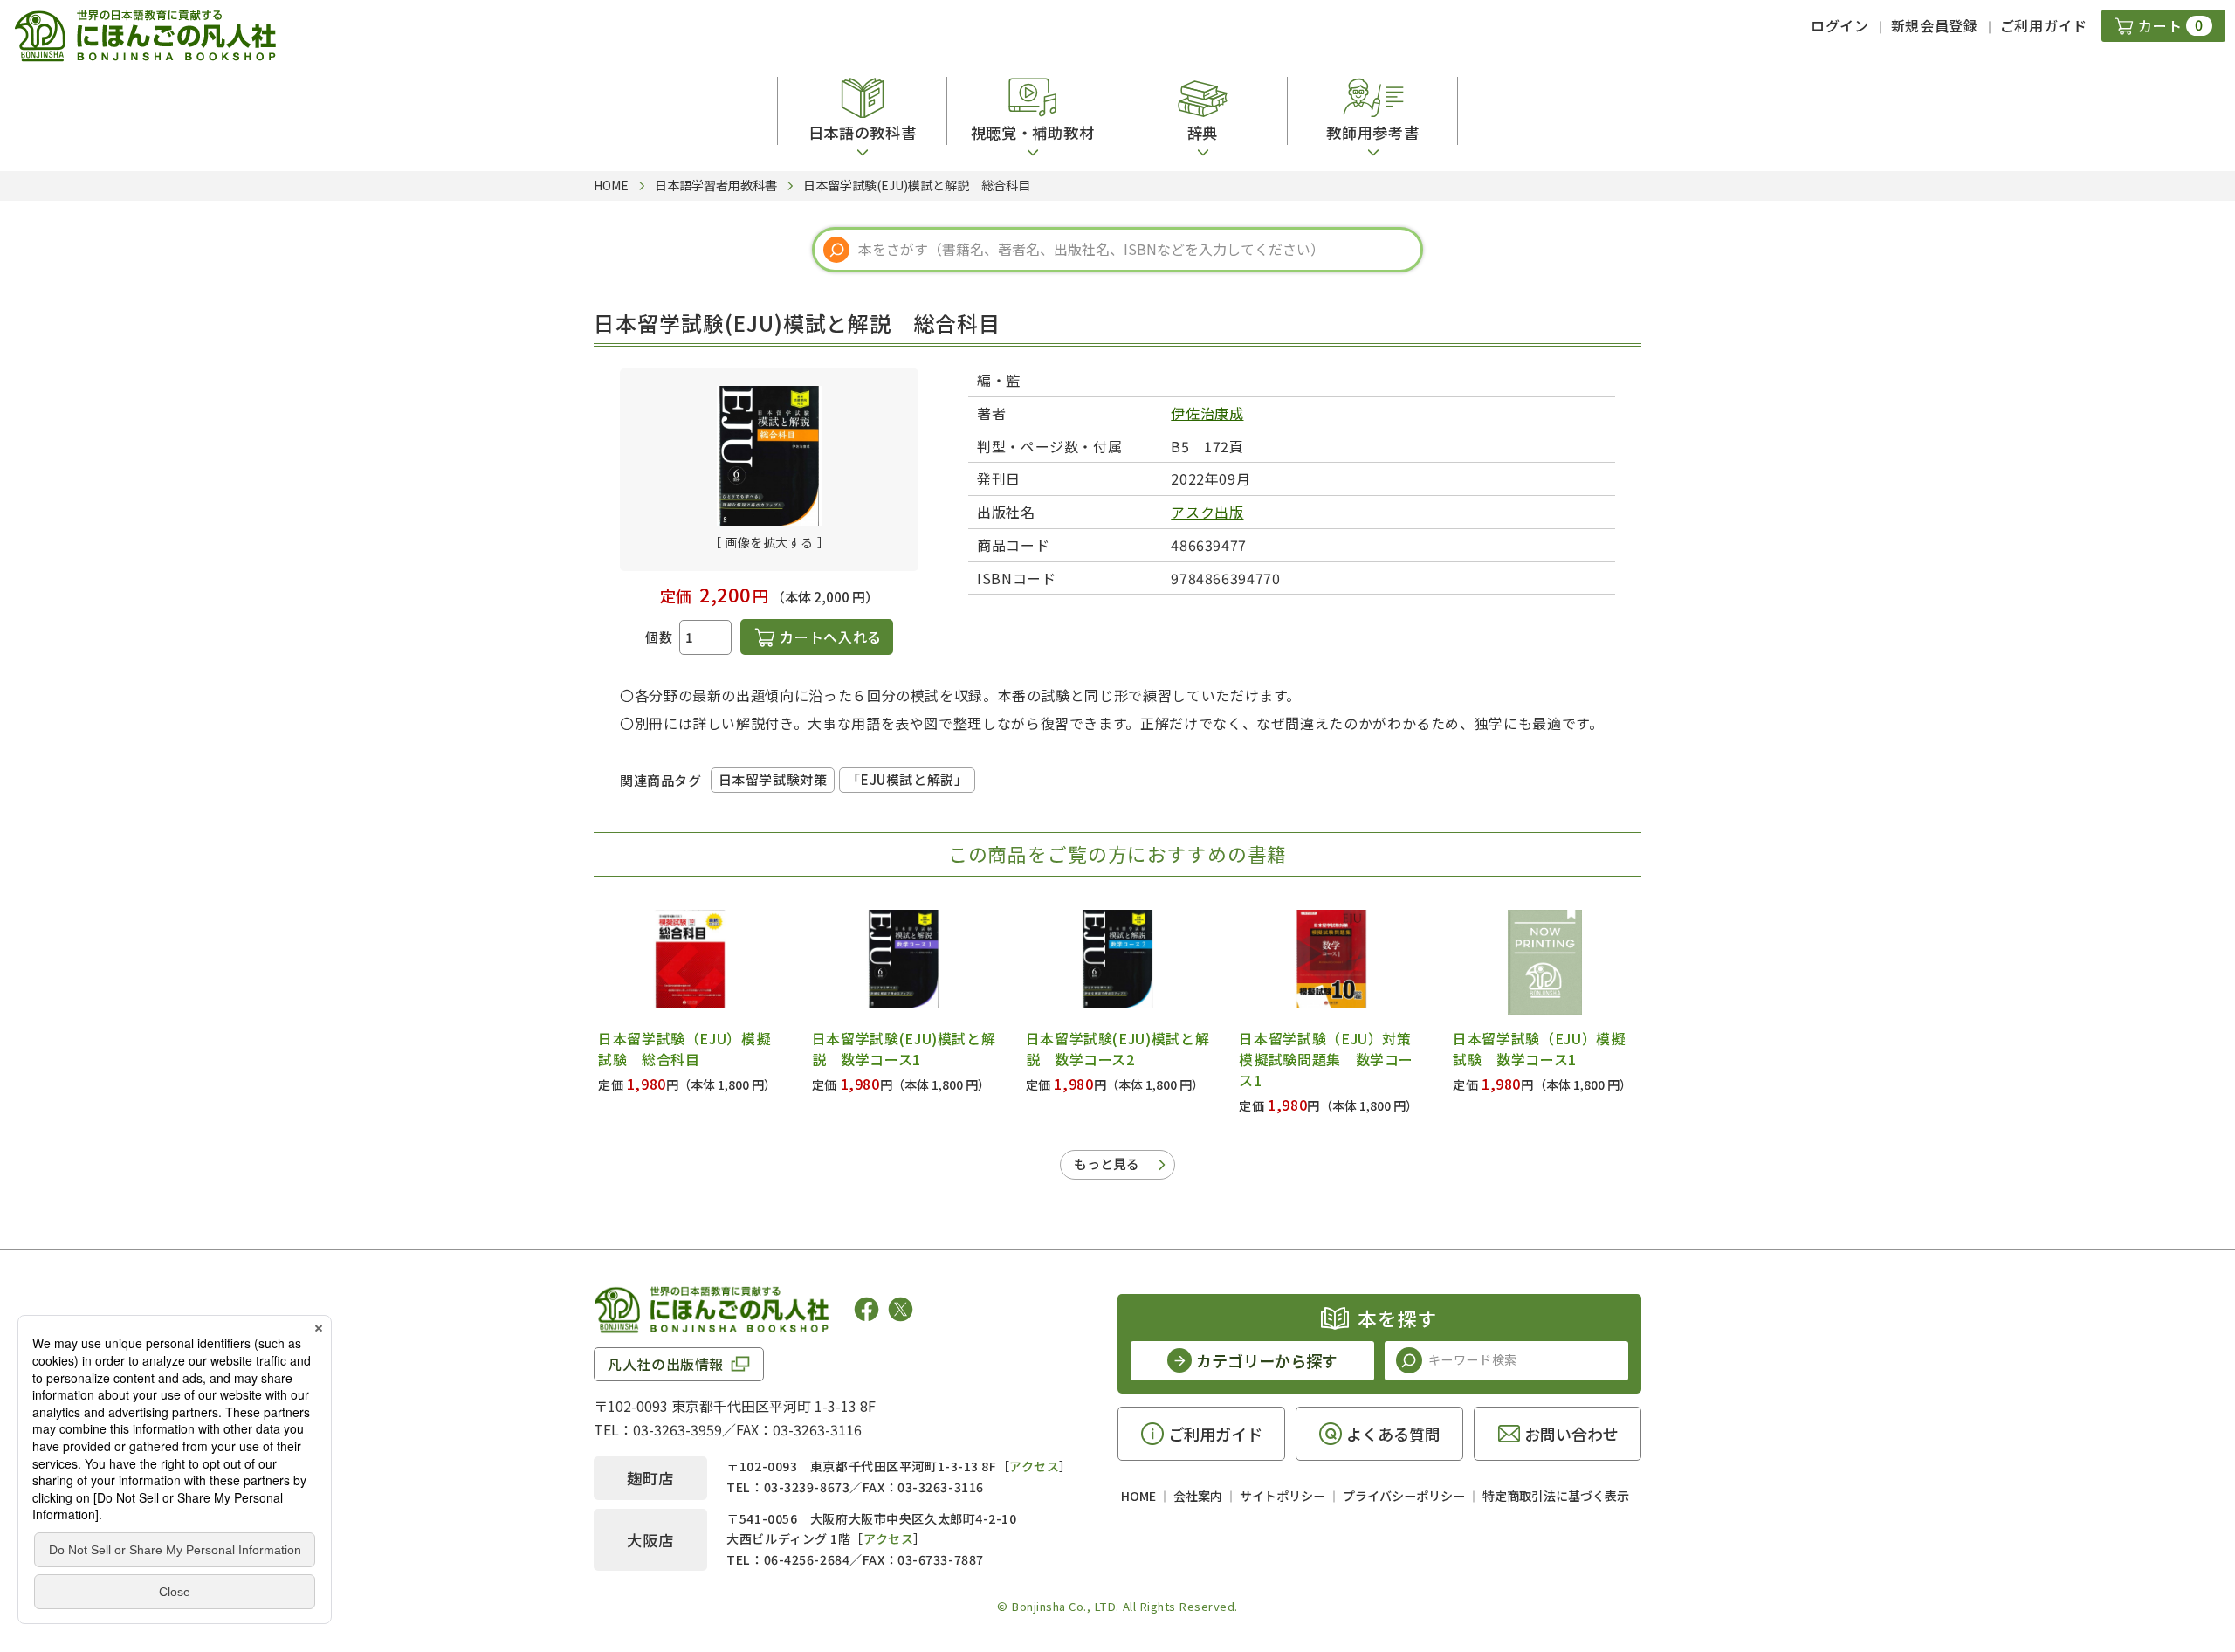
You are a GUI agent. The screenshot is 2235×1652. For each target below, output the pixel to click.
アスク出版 (1207, 512)
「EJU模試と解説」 (907, 779)
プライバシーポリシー (1404, 1496)
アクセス (1034, 1466)
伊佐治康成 (1207, 413)
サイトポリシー (1283, 1496)
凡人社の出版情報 (666, 1364)
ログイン (1840, 25)
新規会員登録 (1935, 25)
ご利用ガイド (2044, 25)
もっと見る (1107, 1163)
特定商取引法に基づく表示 (1556, 1496)
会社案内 (1198, 1496)
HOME (1138, 1496)
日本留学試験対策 (773, 779)
